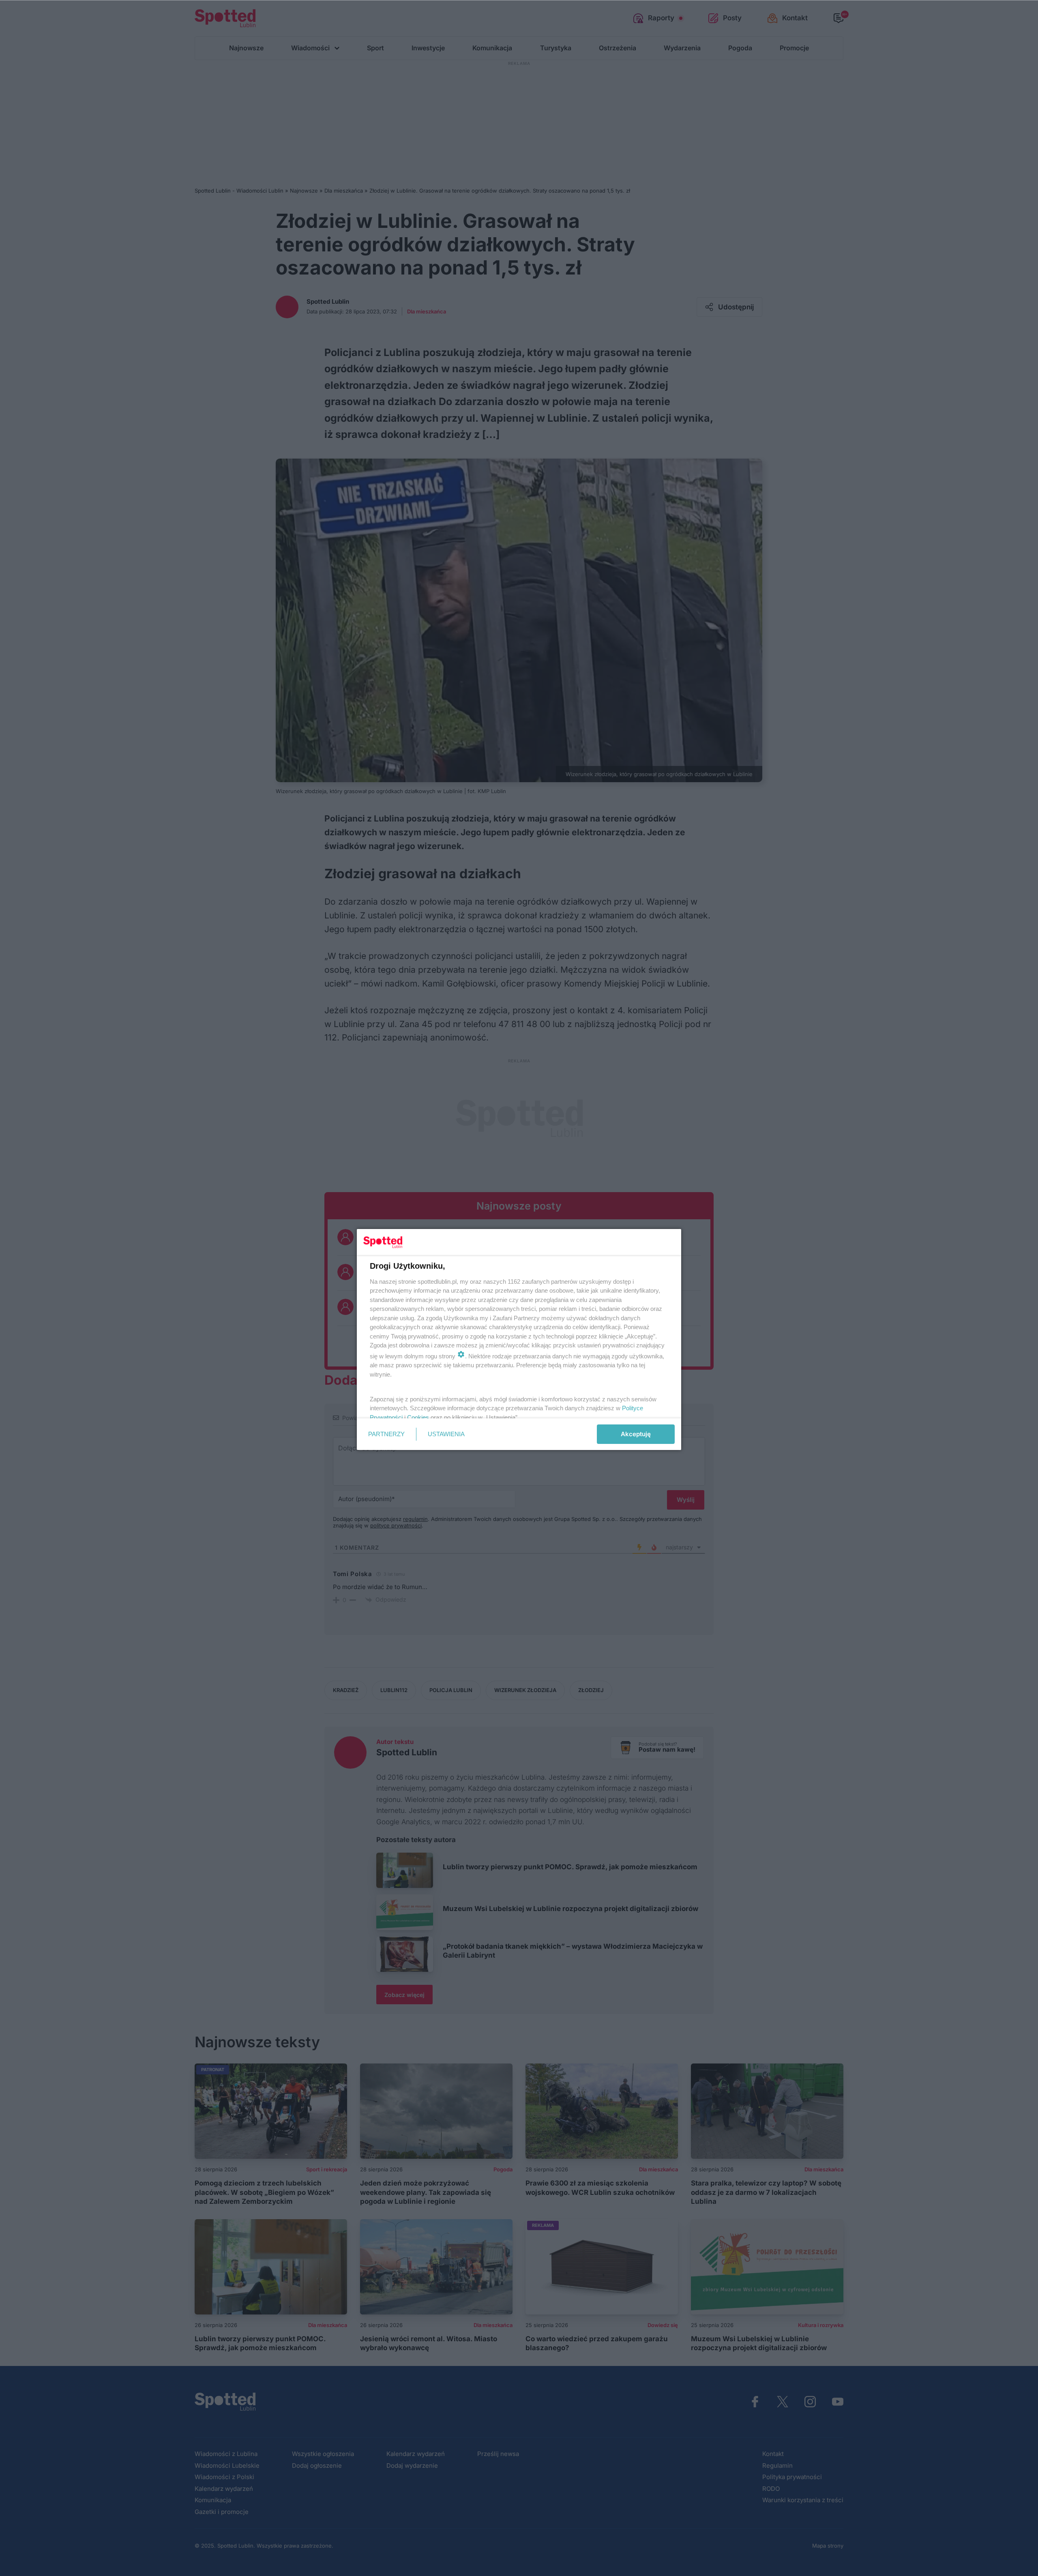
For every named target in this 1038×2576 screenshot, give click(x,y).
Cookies (418, 1417)
